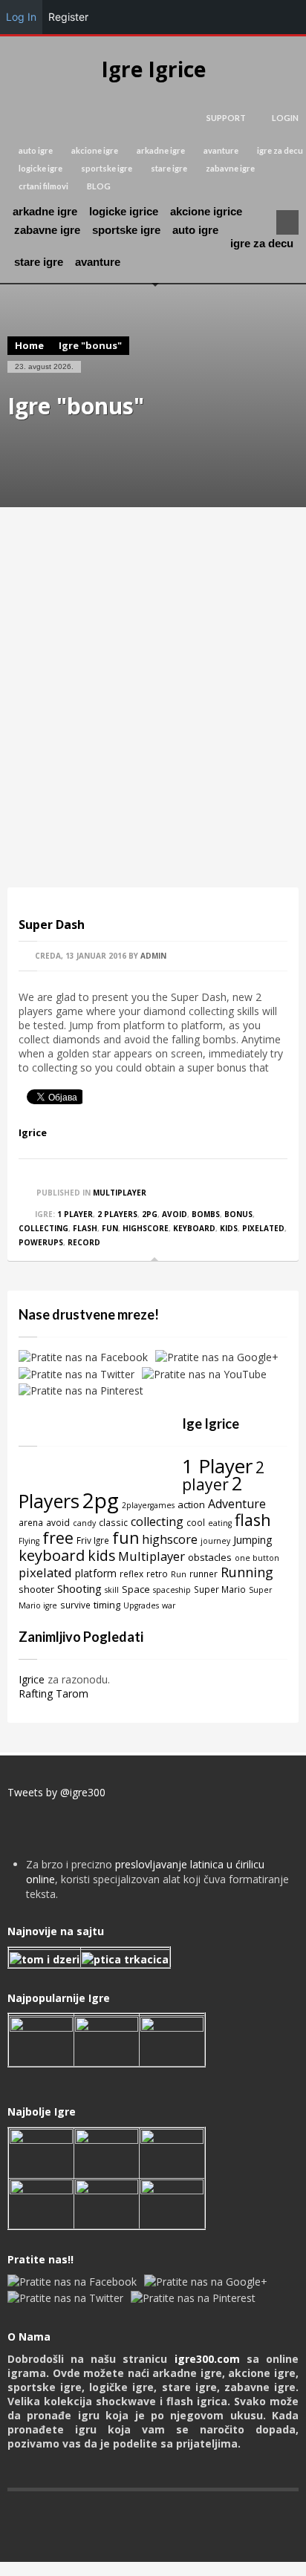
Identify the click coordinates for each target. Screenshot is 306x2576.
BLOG (99, 186)
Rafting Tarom (53, 1693)
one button (257, 1558)
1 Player (75, 1214)
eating (220, 1523)
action (191, 1504)
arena (31, 1522)
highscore (146, 1228)
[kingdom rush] (41, 2040)
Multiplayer (120, 1193)
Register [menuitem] (68, 17)
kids (229, 1228)
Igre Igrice (153, 69)
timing (107, 1605)
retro (157, 1574)
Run (179, 1574)
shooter (36, 1589)
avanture (221, 150)
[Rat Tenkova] (172, 2202)
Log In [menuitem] (21, 17)
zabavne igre (230, 168)
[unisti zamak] (107, 2040)
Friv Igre (93, 1540)
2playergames (148, 1505)
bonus (238, 1214)
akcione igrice (206, 211)
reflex (131, 1574)
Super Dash (52, 925)
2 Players (117, 1214)
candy (84, 1523)
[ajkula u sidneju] (107, 2202)
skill (112, 1590)
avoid (175, 1214)
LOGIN (285, 118)
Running (247, 1572)
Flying (29, 1541)
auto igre (36, 150)
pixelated (263, 1228)
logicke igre (40, 168)
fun (110, 1228)
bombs (206, 1214)
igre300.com (207, 2359)
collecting (43, 1228)
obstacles (210, 1557)
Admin (153, 956)
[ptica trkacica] (125, 1958)
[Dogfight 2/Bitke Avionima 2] (172, 2040)
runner (204, 1574)
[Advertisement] (153, 697)
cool (196, 1522)
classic (113, 1522)
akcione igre (95, 150)
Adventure (237, 1504)
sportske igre (107, 168)
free (58, 1538)
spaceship (172, 1590)
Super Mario (220, 1589)
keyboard (194, 1228)
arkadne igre (161, 150)
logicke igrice (124, 211)
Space (136, 1589)
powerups (41, 1242)
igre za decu (280, 150)
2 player (223, 1476)
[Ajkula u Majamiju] (41, 2152)
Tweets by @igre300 (56, 1792)
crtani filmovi (43, 186)
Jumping (253, 1540)
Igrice (33, 1132)
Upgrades (141, 1605)
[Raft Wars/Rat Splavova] (107, 2152)
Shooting (79, 1588)
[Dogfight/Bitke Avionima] (172, 2152)
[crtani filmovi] (45, 1958)
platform (96, 1573)
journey (215, 1541)
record (84, 1242)
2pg (150, 1214)
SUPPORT (226, 118)
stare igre (169, 168)
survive (75, 1605)
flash (85, 1228)
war (169, 1605)
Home (29, 345)
